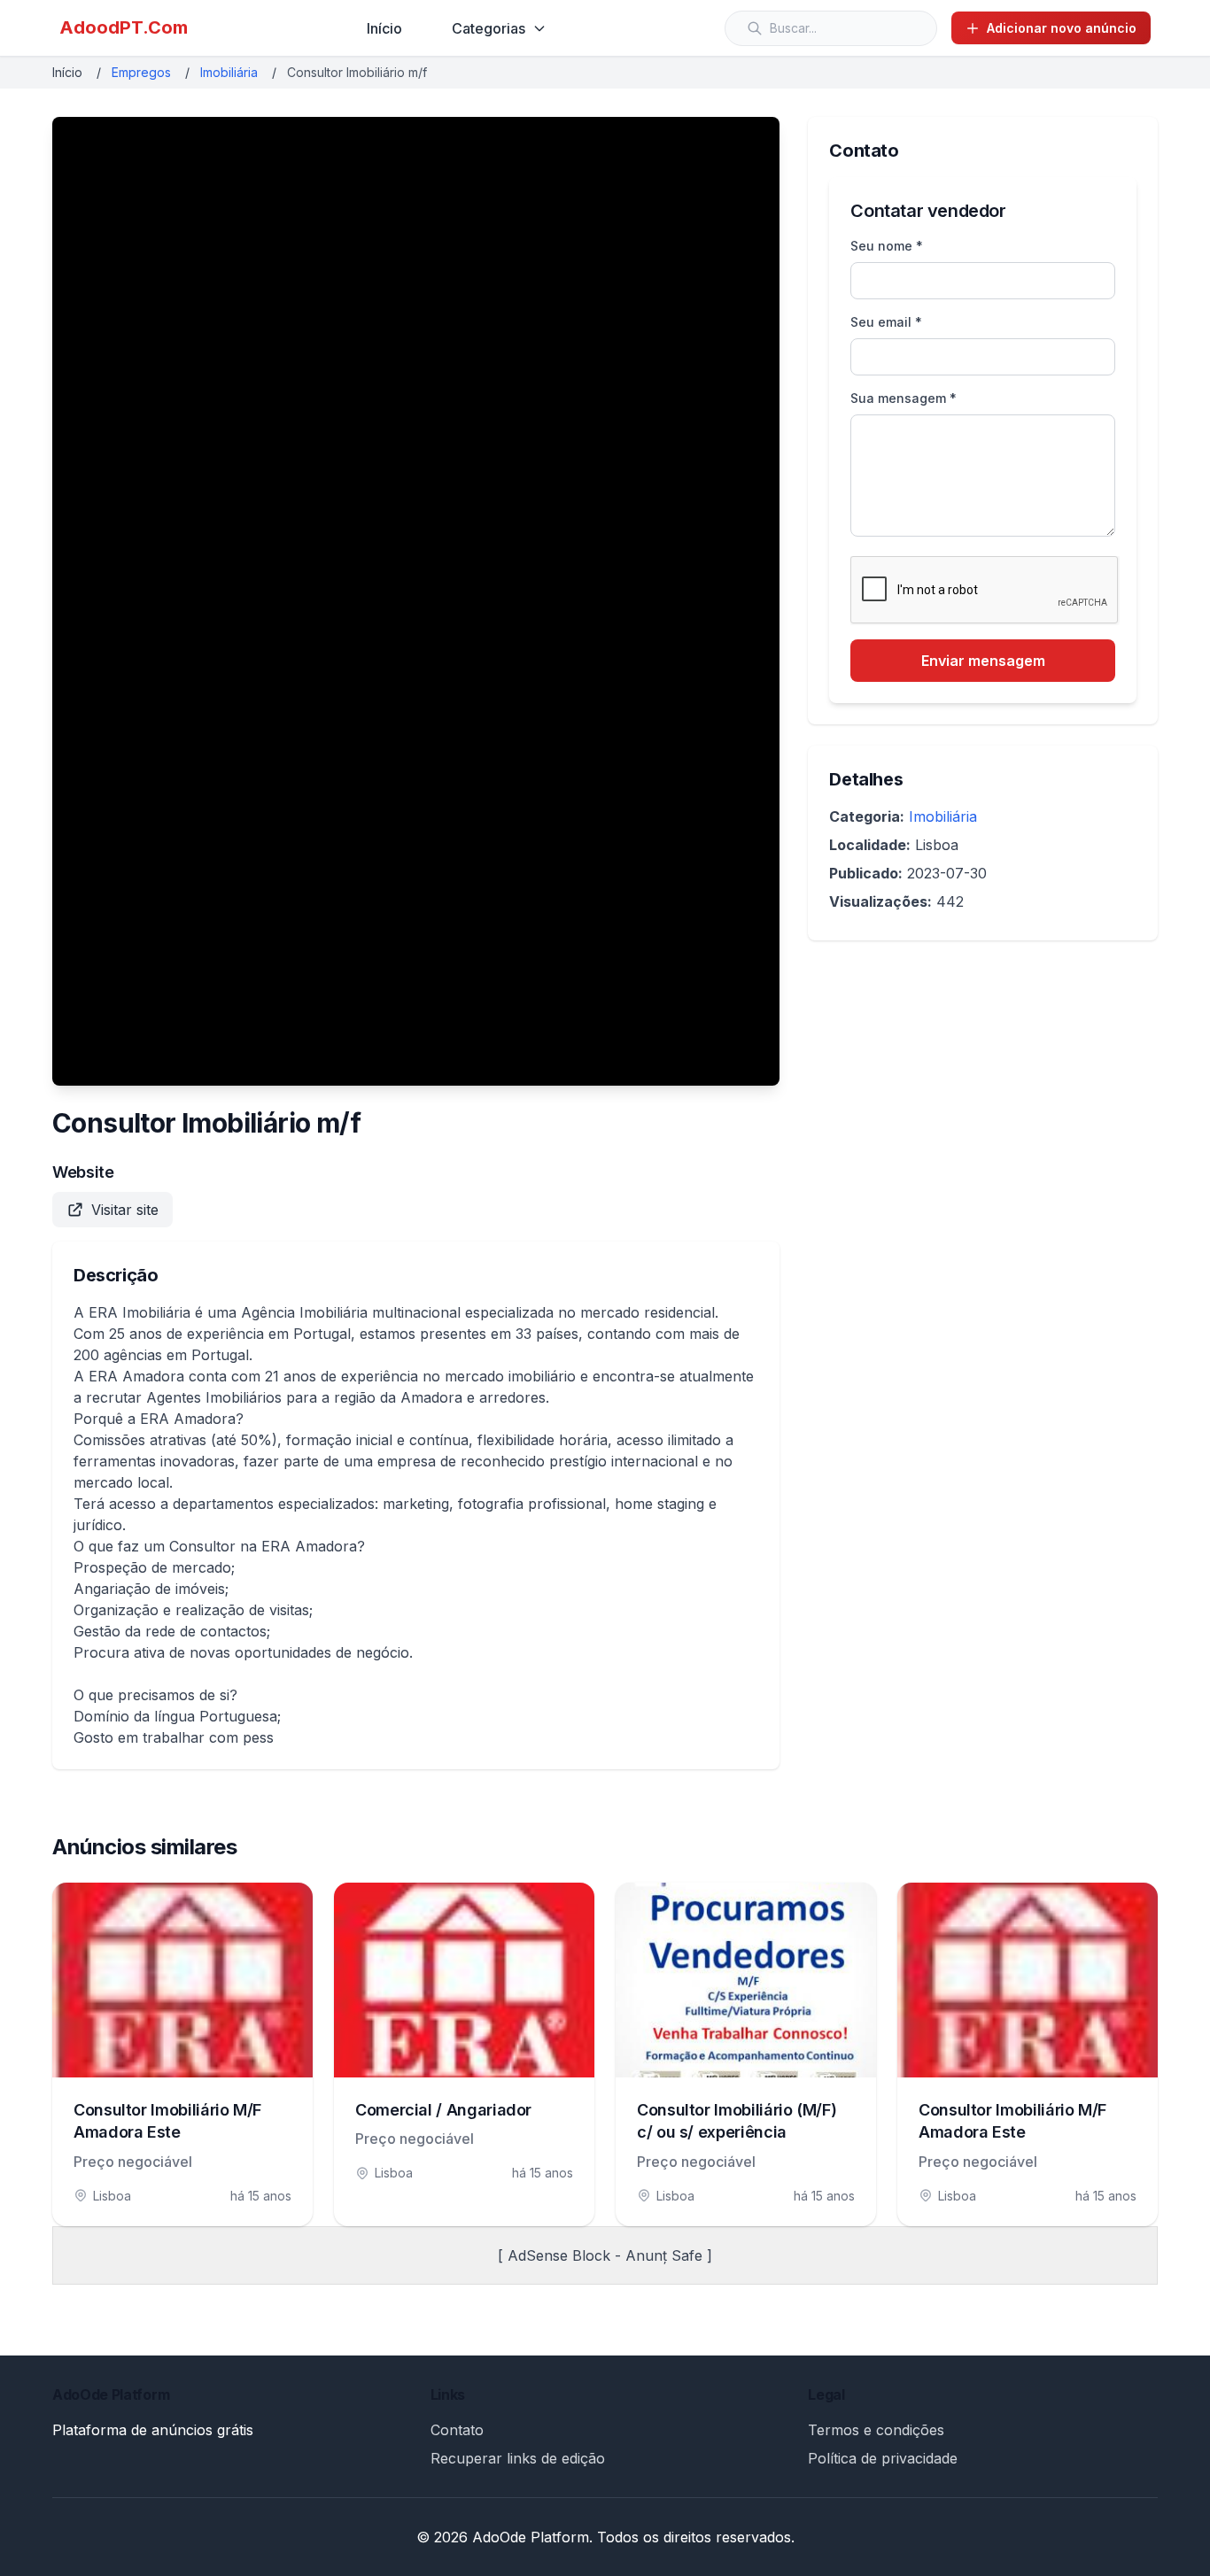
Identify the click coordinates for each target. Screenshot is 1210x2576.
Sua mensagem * (904, 398)
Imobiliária (229, 72)
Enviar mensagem (983, 661)
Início (384, 28)
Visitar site (125, 1210)
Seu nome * (887, 246)
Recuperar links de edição (518, 2458)
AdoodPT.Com (124, 27)
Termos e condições (876, 2430)
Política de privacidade (883, 2458)
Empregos (141, 72)
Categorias (489, 28)
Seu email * (886, 322)
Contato (457, 2430)
